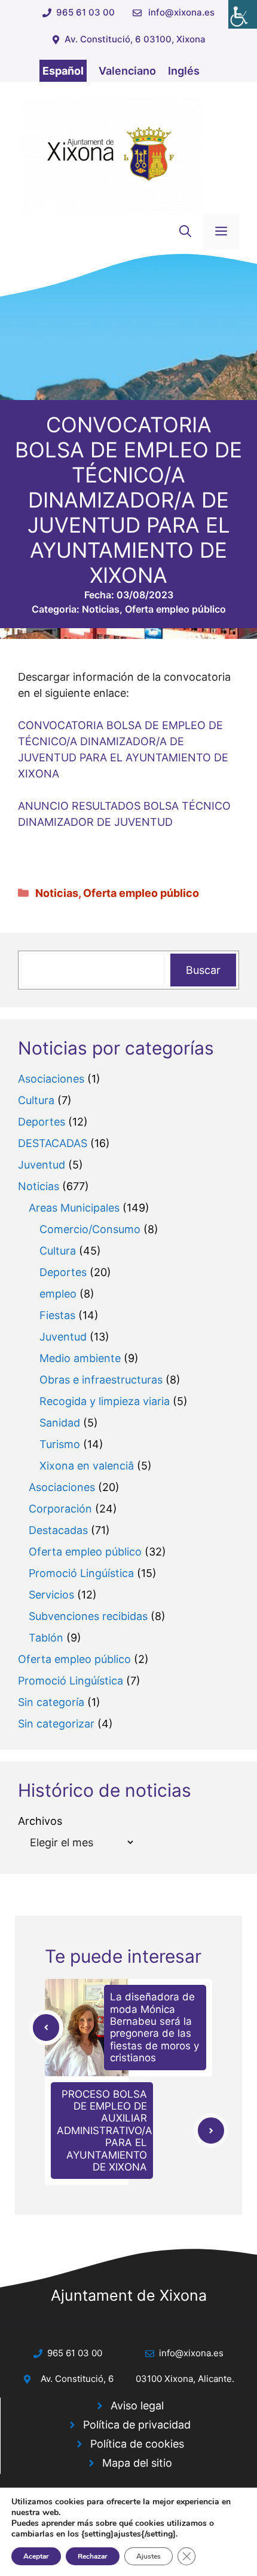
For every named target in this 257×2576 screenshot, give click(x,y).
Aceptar (36, 2556)
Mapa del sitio (137, 2463)
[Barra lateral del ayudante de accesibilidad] (243, 14)
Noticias (101, 609)
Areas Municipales (74, 1208)
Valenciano (127, 71)
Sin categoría (51, 1702)
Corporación (60, 1509)
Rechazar (93, 2556)
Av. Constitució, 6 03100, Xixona (135, 39)
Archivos (40, 1821)
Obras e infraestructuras (101, 1380)
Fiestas (57, 1315)
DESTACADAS (53, 1143)
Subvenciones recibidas (88, 1616)
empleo (58, 1294)
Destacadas (58, 1530)
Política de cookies (137, 2444)
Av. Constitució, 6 (77, 2379)
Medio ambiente (80, 1358)
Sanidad (60, 1423)
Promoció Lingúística (81, 1573)
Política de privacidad (137, 2425)
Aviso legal (137, 2406)
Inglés (184, 71)
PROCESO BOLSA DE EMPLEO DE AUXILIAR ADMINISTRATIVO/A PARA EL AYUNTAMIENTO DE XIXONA (105, 2131)
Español (63, 71)
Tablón (46, 1638)
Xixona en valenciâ (87, 1466)
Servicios (51, 1595)
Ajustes (149, 2556)
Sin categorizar (56, 1724)
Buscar (203, 970)
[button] (185, 232)
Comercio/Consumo (90, 1229)
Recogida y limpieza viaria (105, 1401)
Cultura (36, 1100)
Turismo (60, 1444)
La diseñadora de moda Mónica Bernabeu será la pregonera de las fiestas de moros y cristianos (154, 2027)
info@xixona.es (181, 12)
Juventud (42, 1165)
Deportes (42, 1122)
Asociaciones (51, 1079)
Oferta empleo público (175, 609)
